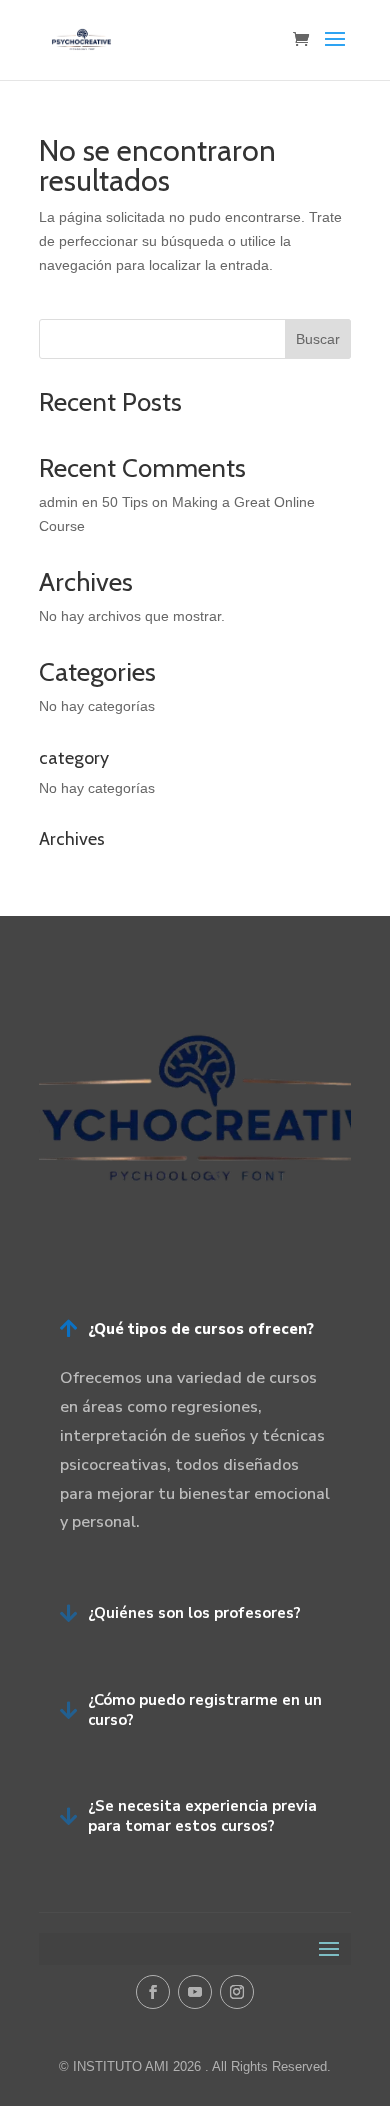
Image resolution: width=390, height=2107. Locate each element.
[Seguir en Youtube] (195, 1992)
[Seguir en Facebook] (153, 1992)
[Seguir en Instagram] (237, 1992)
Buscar (318, 339)
